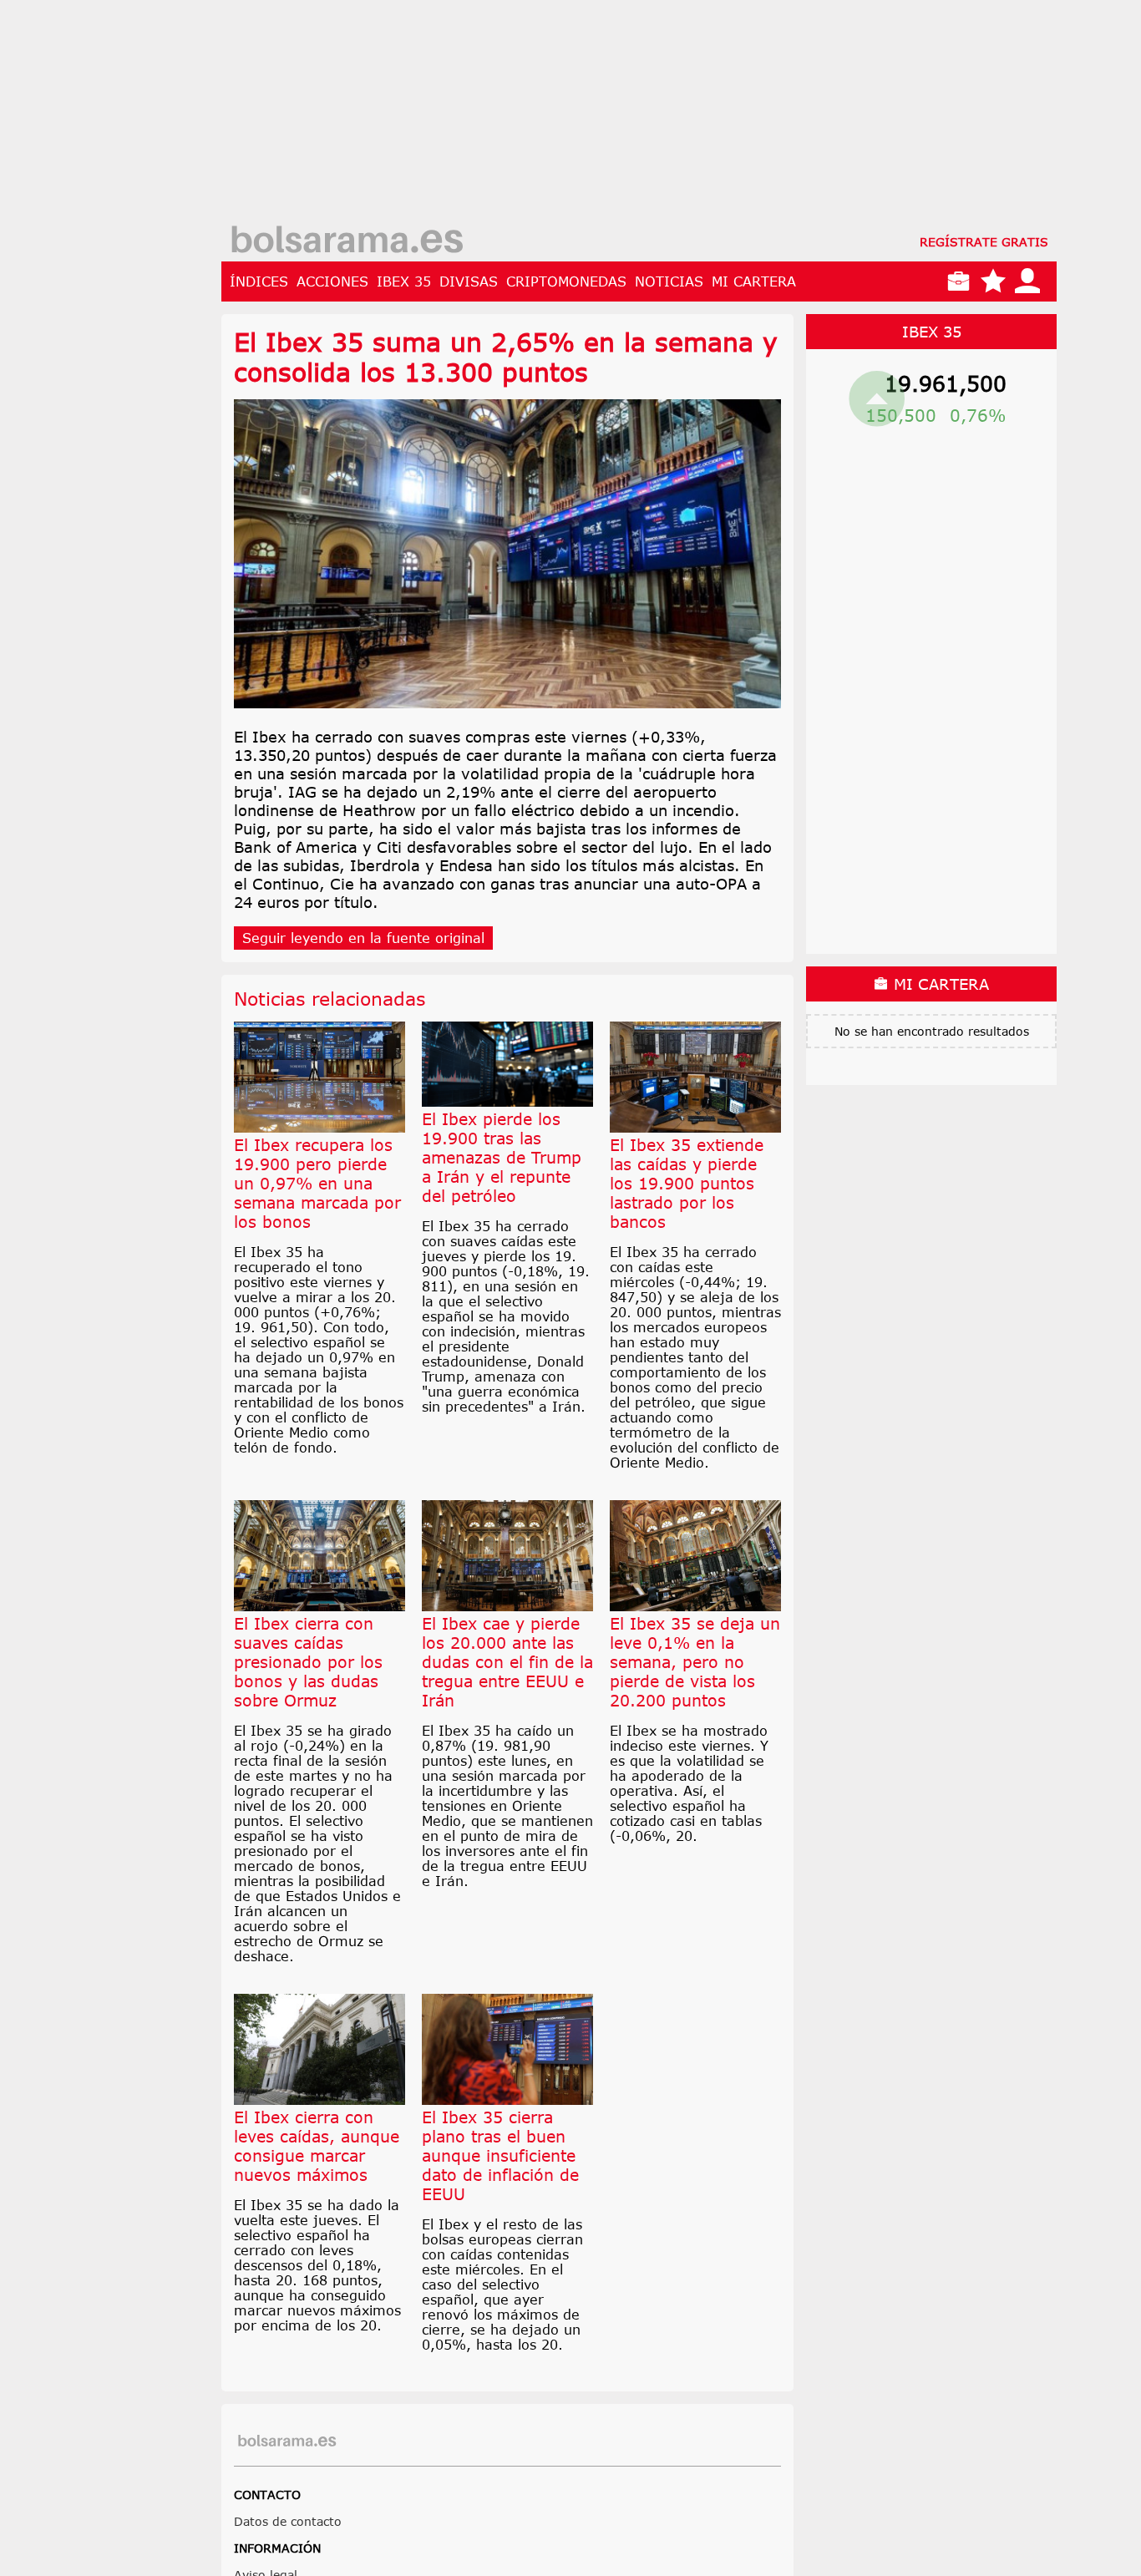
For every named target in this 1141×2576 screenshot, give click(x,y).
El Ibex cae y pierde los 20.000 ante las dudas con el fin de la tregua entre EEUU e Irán (507, 1662)
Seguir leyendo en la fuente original (363, 938)
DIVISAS (469, 281)
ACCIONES (332, 281)
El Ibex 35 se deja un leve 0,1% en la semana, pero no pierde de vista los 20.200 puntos (695, 1662)
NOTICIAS (669, 281)
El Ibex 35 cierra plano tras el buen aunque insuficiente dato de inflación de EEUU (500, 2155)
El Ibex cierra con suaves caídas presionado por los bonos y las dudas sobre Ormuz (308, 1662)
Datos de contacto (288, 2521)
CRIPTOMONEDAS (566, 281)
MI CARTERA (754, 281)
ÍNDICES (259, 281)
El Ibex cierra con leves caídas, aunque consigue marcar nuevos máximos (317, 2146)
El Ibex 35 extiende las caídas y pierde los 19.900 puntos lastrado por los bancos (687, 1183)
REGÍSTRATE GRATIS (984, 242)
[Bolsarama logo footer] (287, 2441)
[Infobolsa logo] (347, 241)
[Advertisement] (639, 117)
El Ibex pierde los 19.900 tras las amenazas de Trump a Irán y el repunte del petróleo (502, 1157)
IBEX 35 (404, 281)
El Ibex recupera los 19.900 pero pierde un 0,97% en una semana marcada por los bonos (317, 1183)
